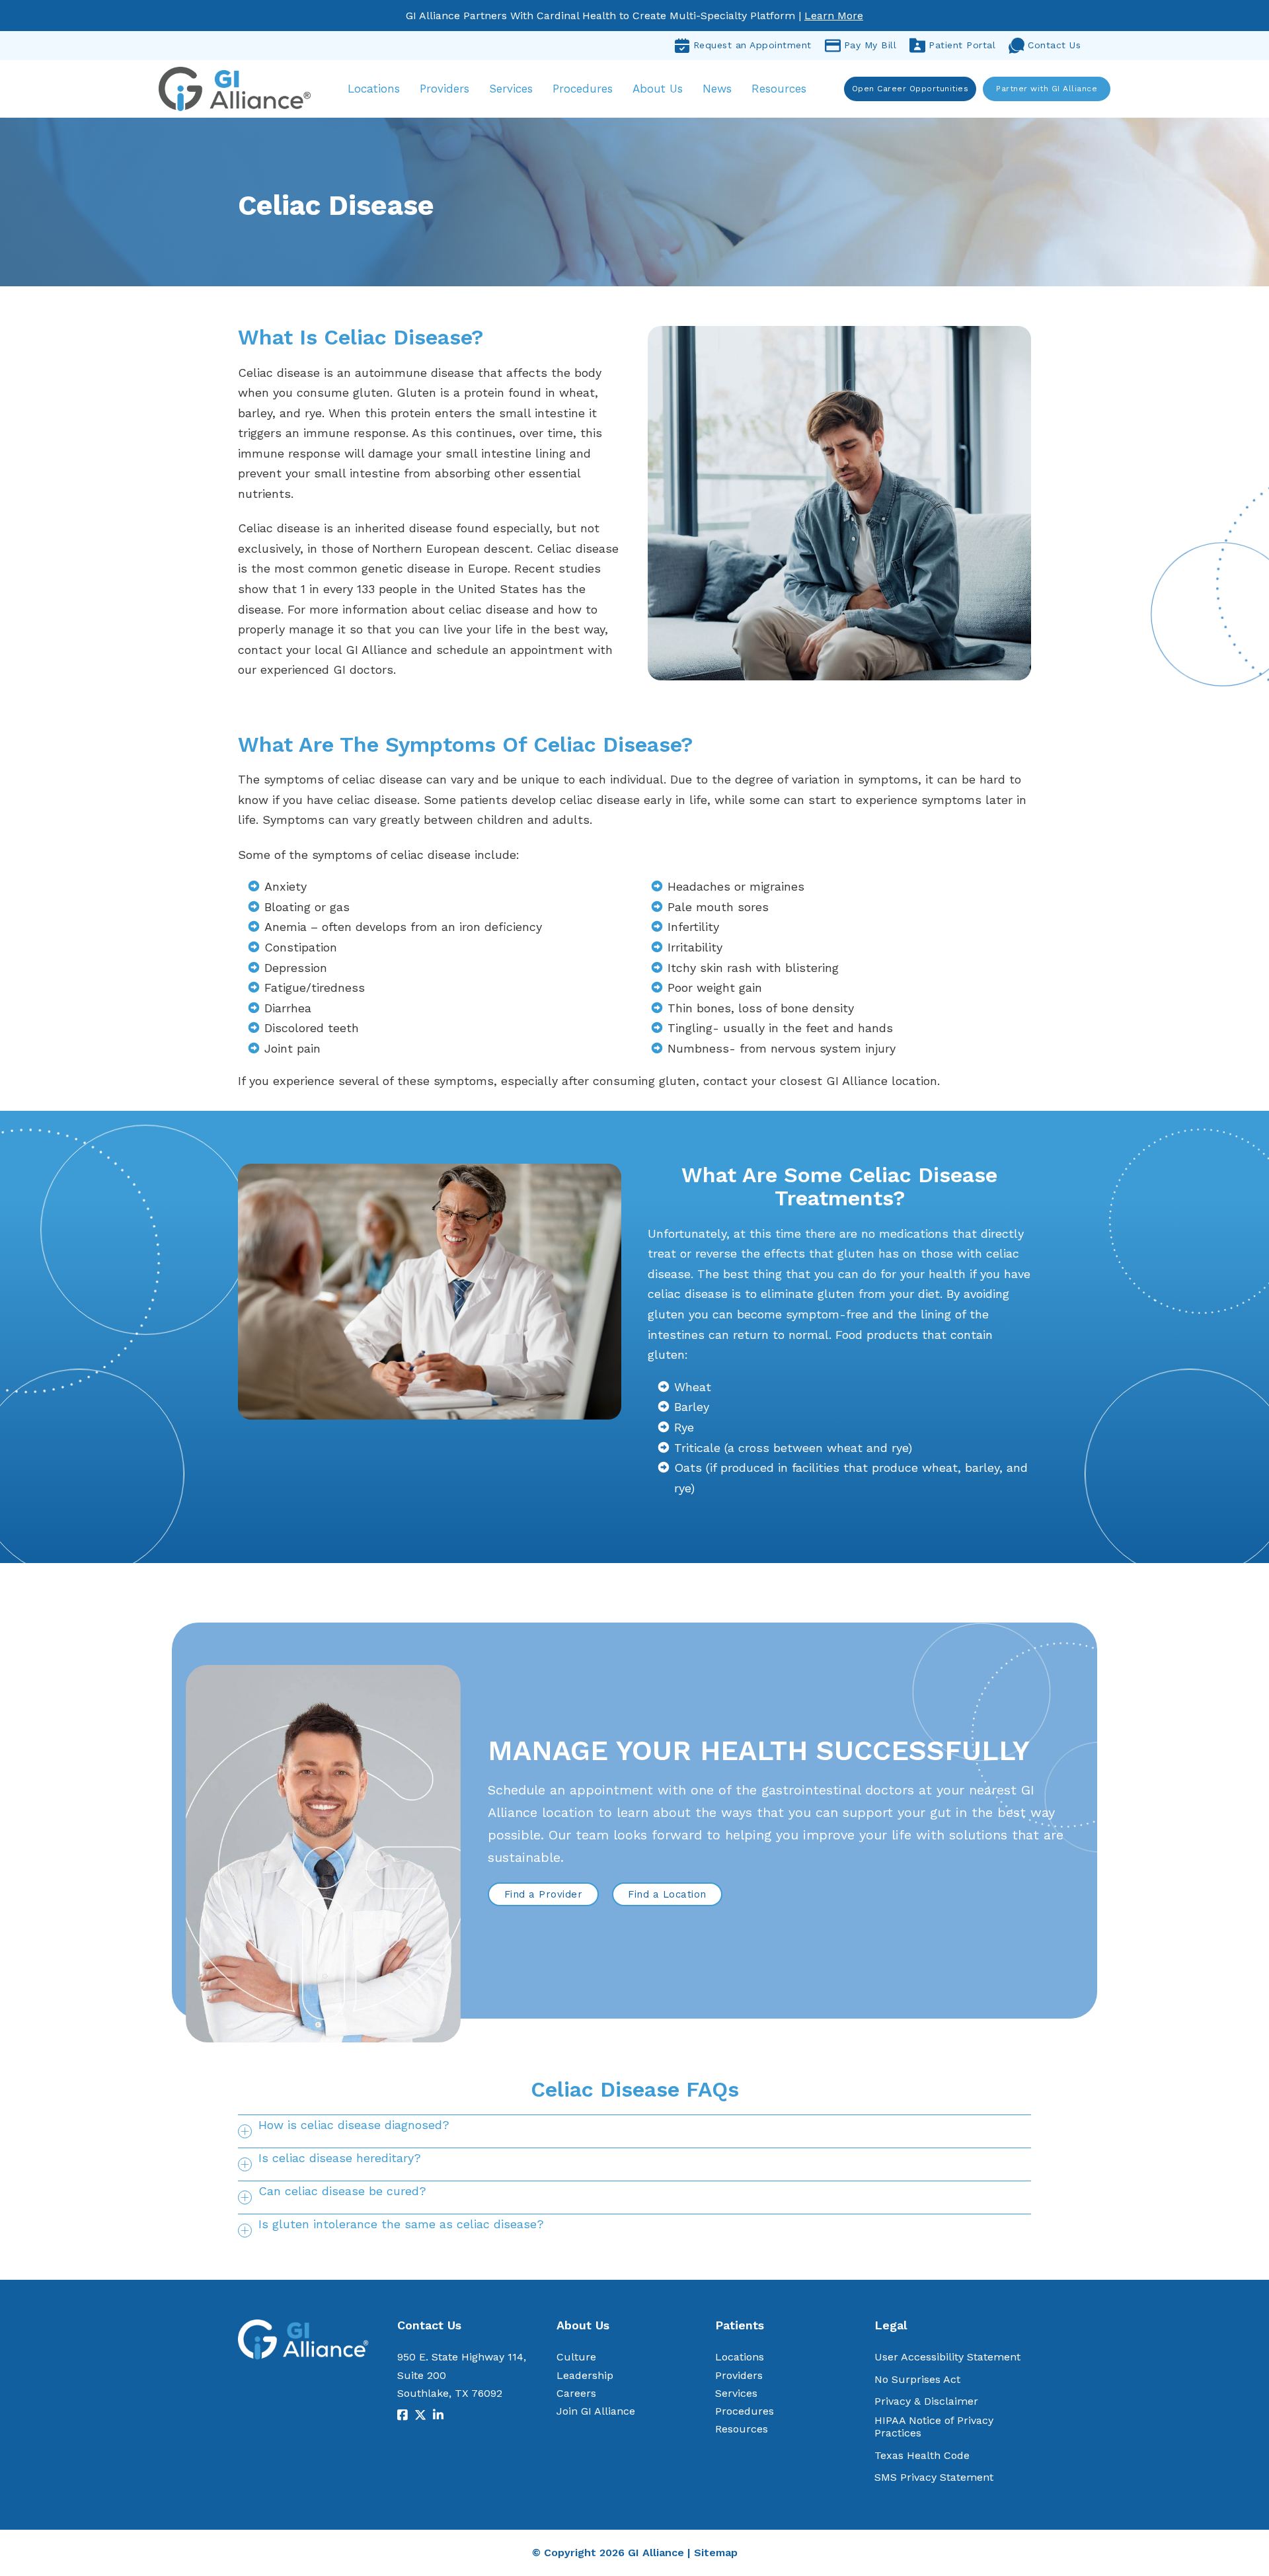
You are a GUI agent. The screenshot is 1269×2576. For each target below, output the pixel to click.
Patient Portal (962, 45)
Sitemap (716, 2553)
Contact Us (1054, 45)
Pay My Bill (870, 45)
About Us (658, 89)
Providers (444, 89)
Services (511, 89)
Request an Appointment (752, 45)
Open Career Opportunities (910, 89)
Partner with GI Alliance (1047, 89)
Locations (374, 89)
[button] (634, 2131)
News (717, 89)
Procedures (583, 89)
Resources (779, 89)
